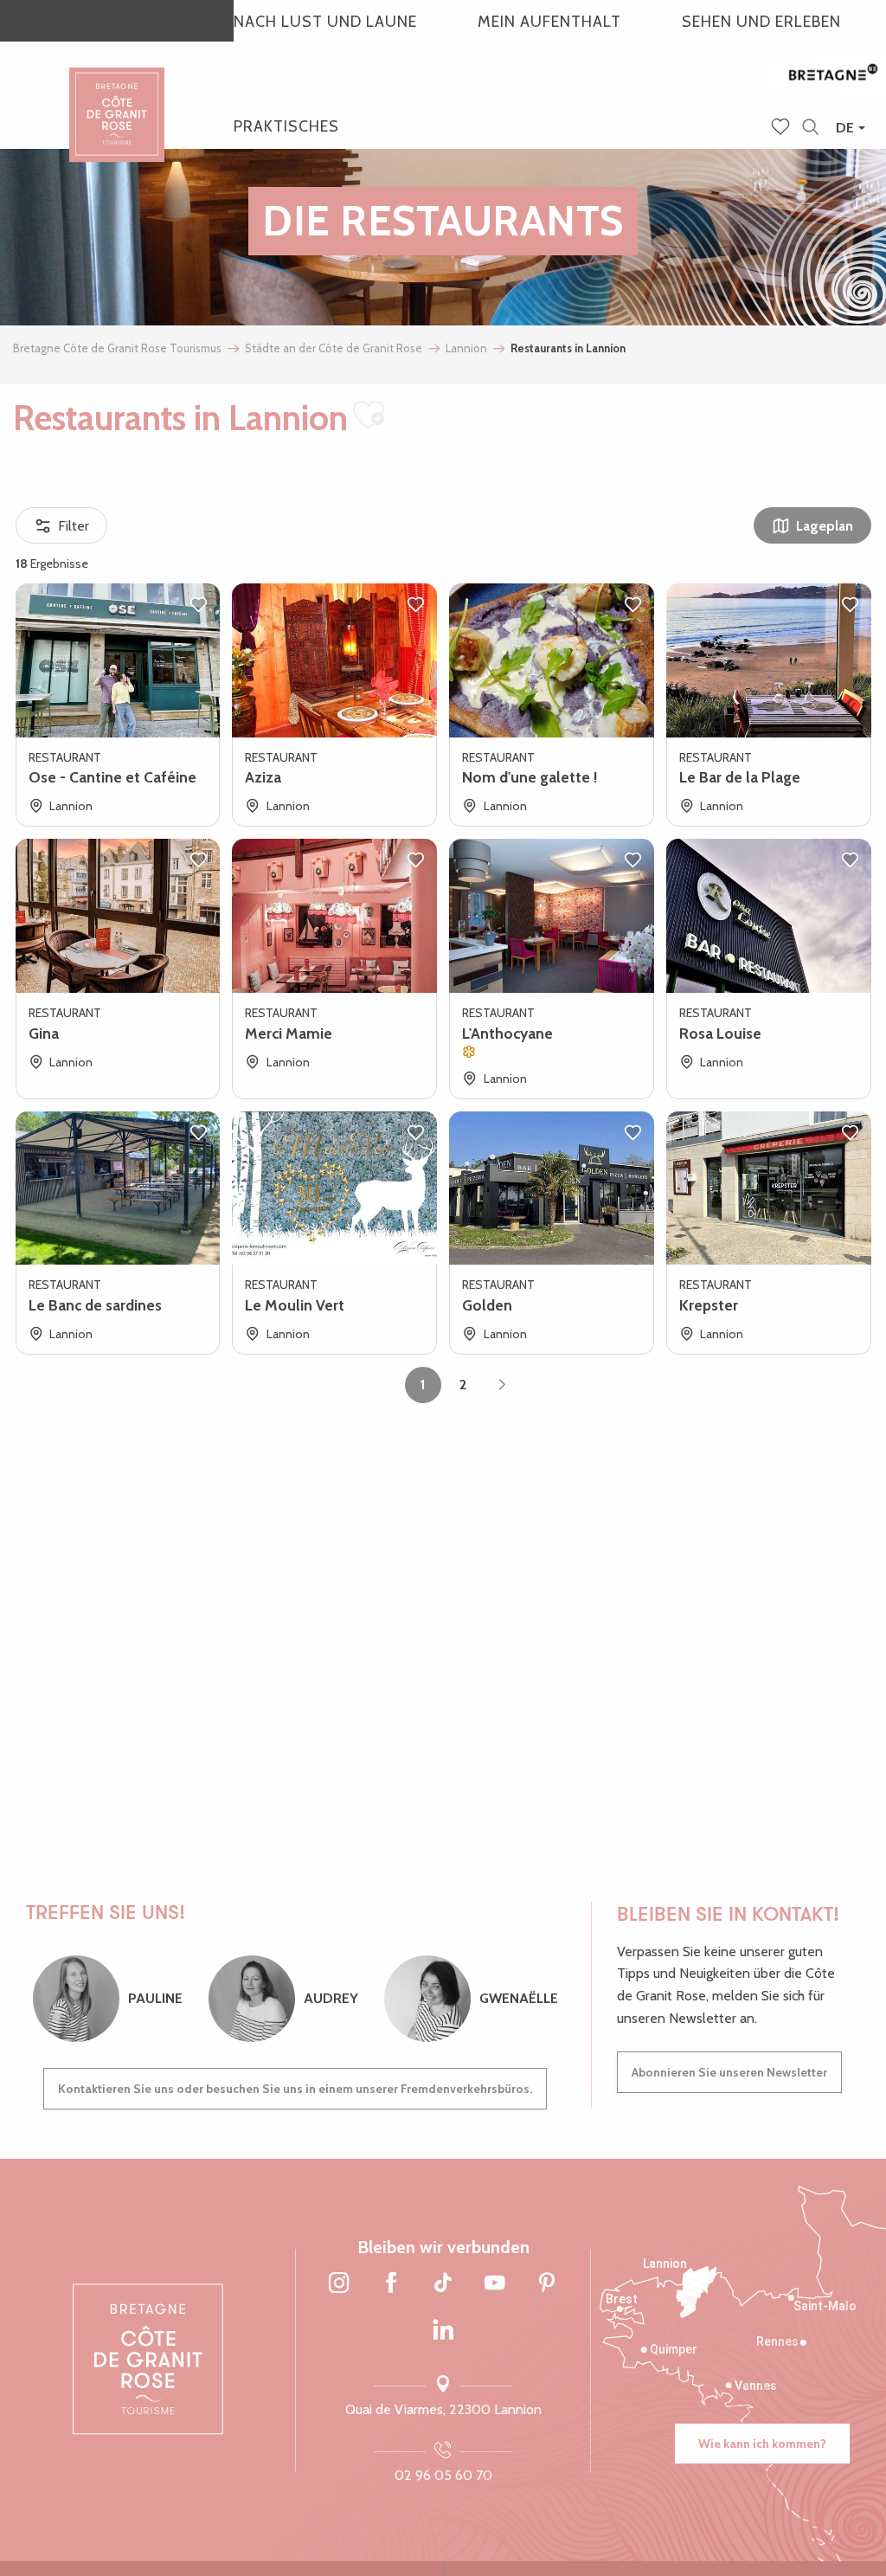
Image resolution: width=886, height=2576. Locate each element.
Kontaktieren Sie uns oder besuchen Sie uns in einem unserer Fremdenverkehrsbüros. (295, 2089)
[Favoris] (782, 128)
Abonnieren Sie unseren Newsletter (729, 2072)
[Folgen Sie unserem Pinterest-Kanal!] (547, 2283)
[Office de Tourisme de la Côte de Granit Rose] (117, 99)
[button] (810, 128)
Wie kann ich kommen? (762, 2444)
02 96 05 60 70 (443, 2475)
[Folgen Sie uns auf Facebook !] (391, 2283)
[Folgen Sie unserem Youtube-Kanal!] (495, 2283)
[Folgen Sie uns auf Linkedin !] (443, 2331)
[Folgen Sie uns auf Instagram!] (339, 2283)
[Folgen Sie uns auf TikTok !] (443, 2283)
